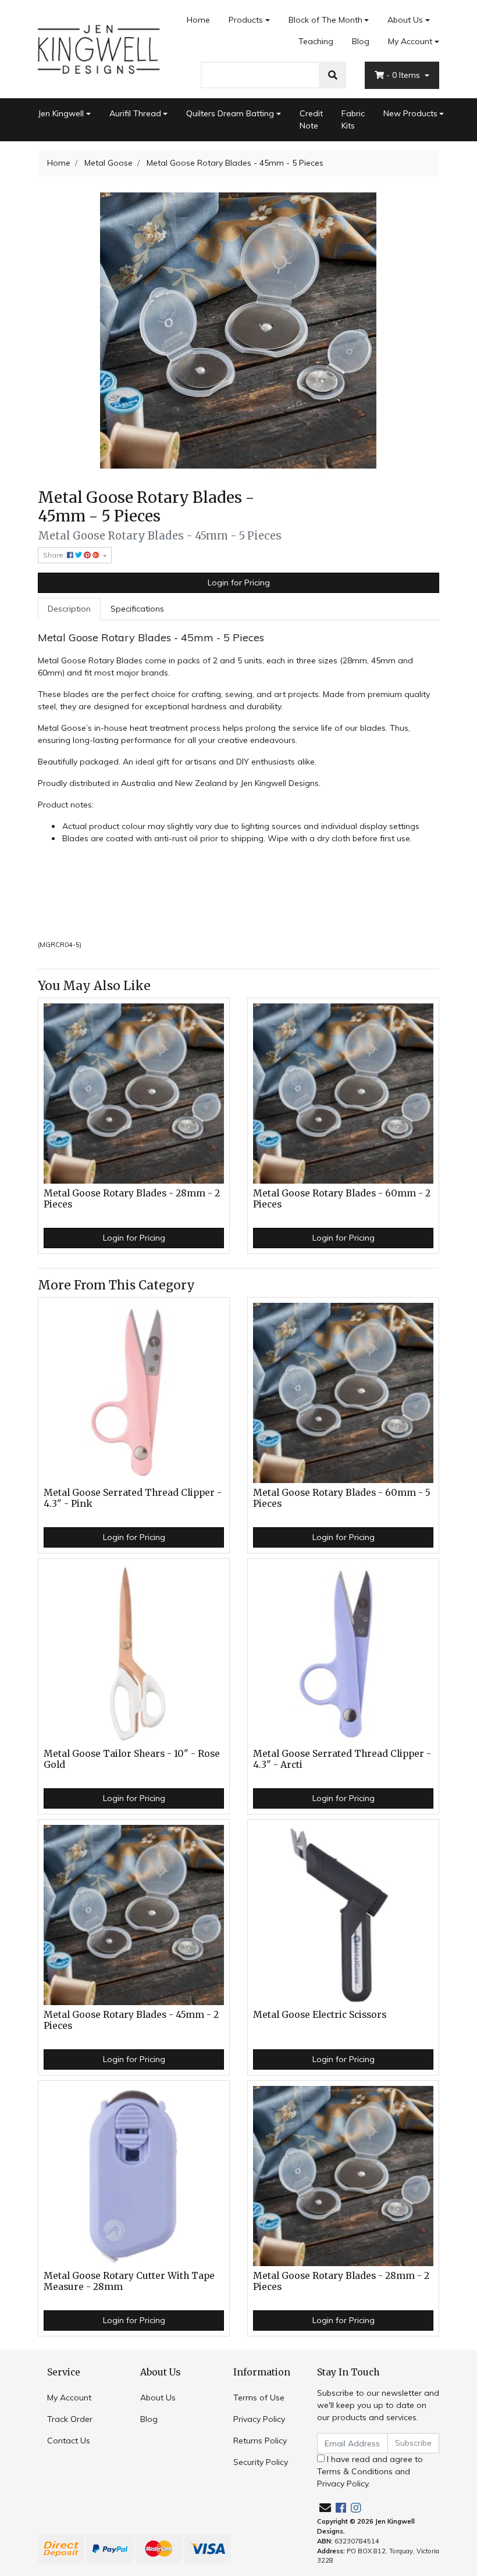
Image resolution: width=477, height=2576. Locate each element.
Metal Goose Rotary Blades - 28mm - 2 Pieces (132, 1199)
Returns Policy (260, 2441)
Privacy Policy (259, 2419)
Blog (361, 41)
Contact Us (69, 2441)
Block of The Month (325, 20)
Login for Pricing (239, 583)
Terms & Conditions (355, 2471)
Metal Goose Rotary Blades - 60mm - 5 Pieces (342, 1498)
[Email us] (325, 2508)
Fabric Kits (353, 119)
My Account (410, 41)
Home (198, 20)
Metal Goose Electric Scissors (320, 2015)
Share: (55, 555)
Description (69, 609)
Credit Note (311, 119)
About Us (405, 20)
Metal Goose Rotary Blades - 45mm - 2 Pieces (131, 2020)
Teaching (316, 41)
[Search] (333, 75)
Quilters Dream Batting (230, 113)
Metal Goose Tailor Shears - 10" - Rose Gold (132, 1759)
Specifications (137, 609)
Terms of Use (259, 2398)
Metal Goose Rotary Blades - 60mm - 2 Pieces (342, 1199)
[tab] (69, 609)
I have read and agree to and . (370, 2471)
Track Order (70, 2419)
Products (246, 20)
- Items (404, 75)
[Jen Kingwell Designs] (99, 48)
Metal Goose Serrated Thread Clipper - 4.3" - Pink (133, 1498)
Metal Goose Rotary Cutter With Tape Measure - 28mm (129, 2281)
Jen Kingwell (61, 113)
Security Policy (261, 2462)
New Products (410, 113)
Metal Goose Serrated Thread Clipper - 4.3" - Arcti (342, 1759)
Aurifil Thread (135, 113)
